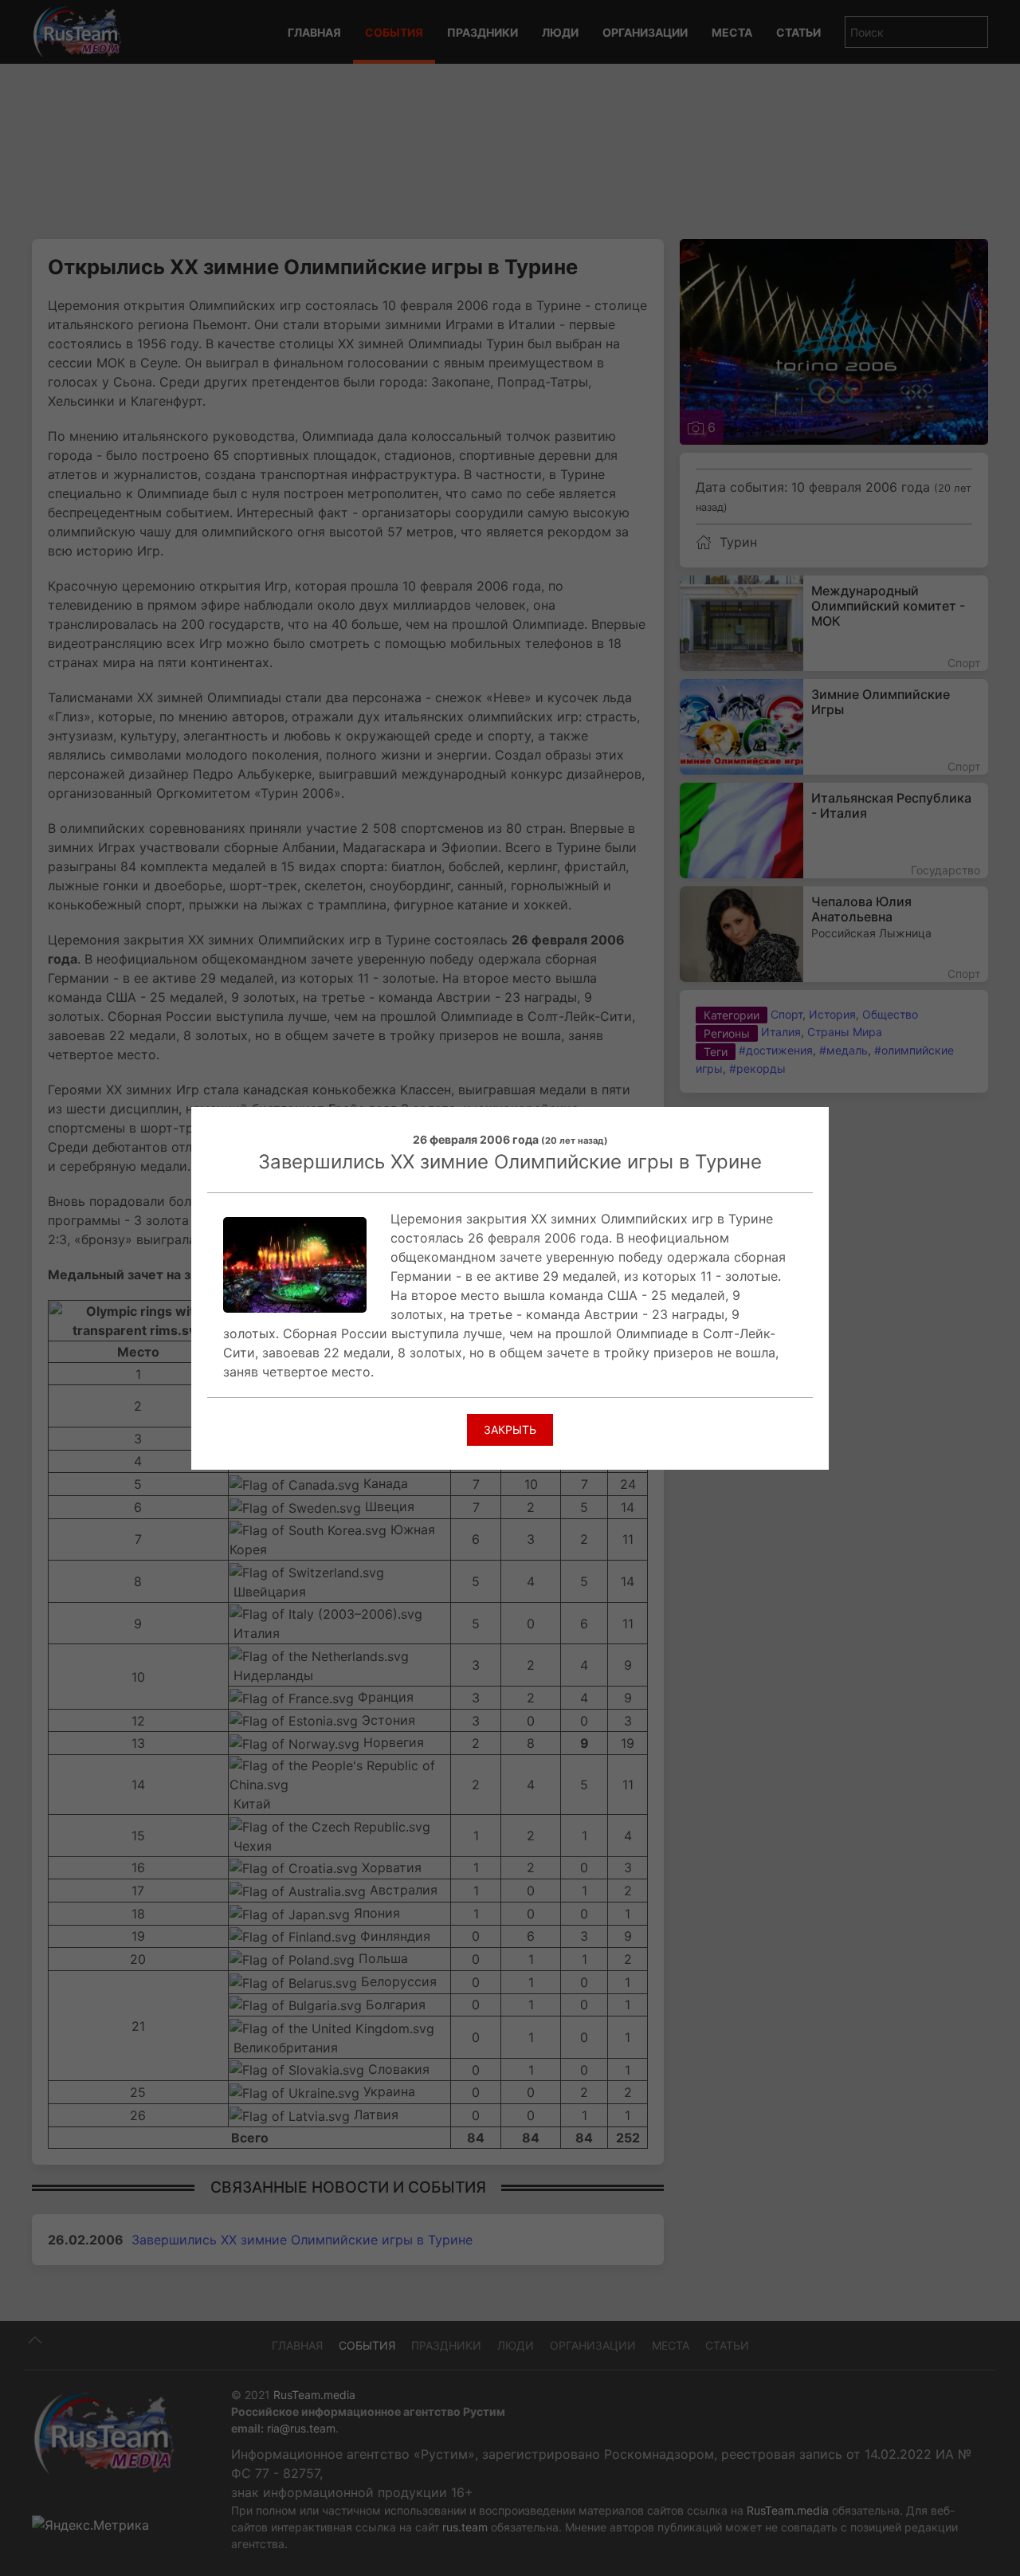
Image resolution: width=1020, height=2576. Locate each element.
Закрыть (510, 1429)
